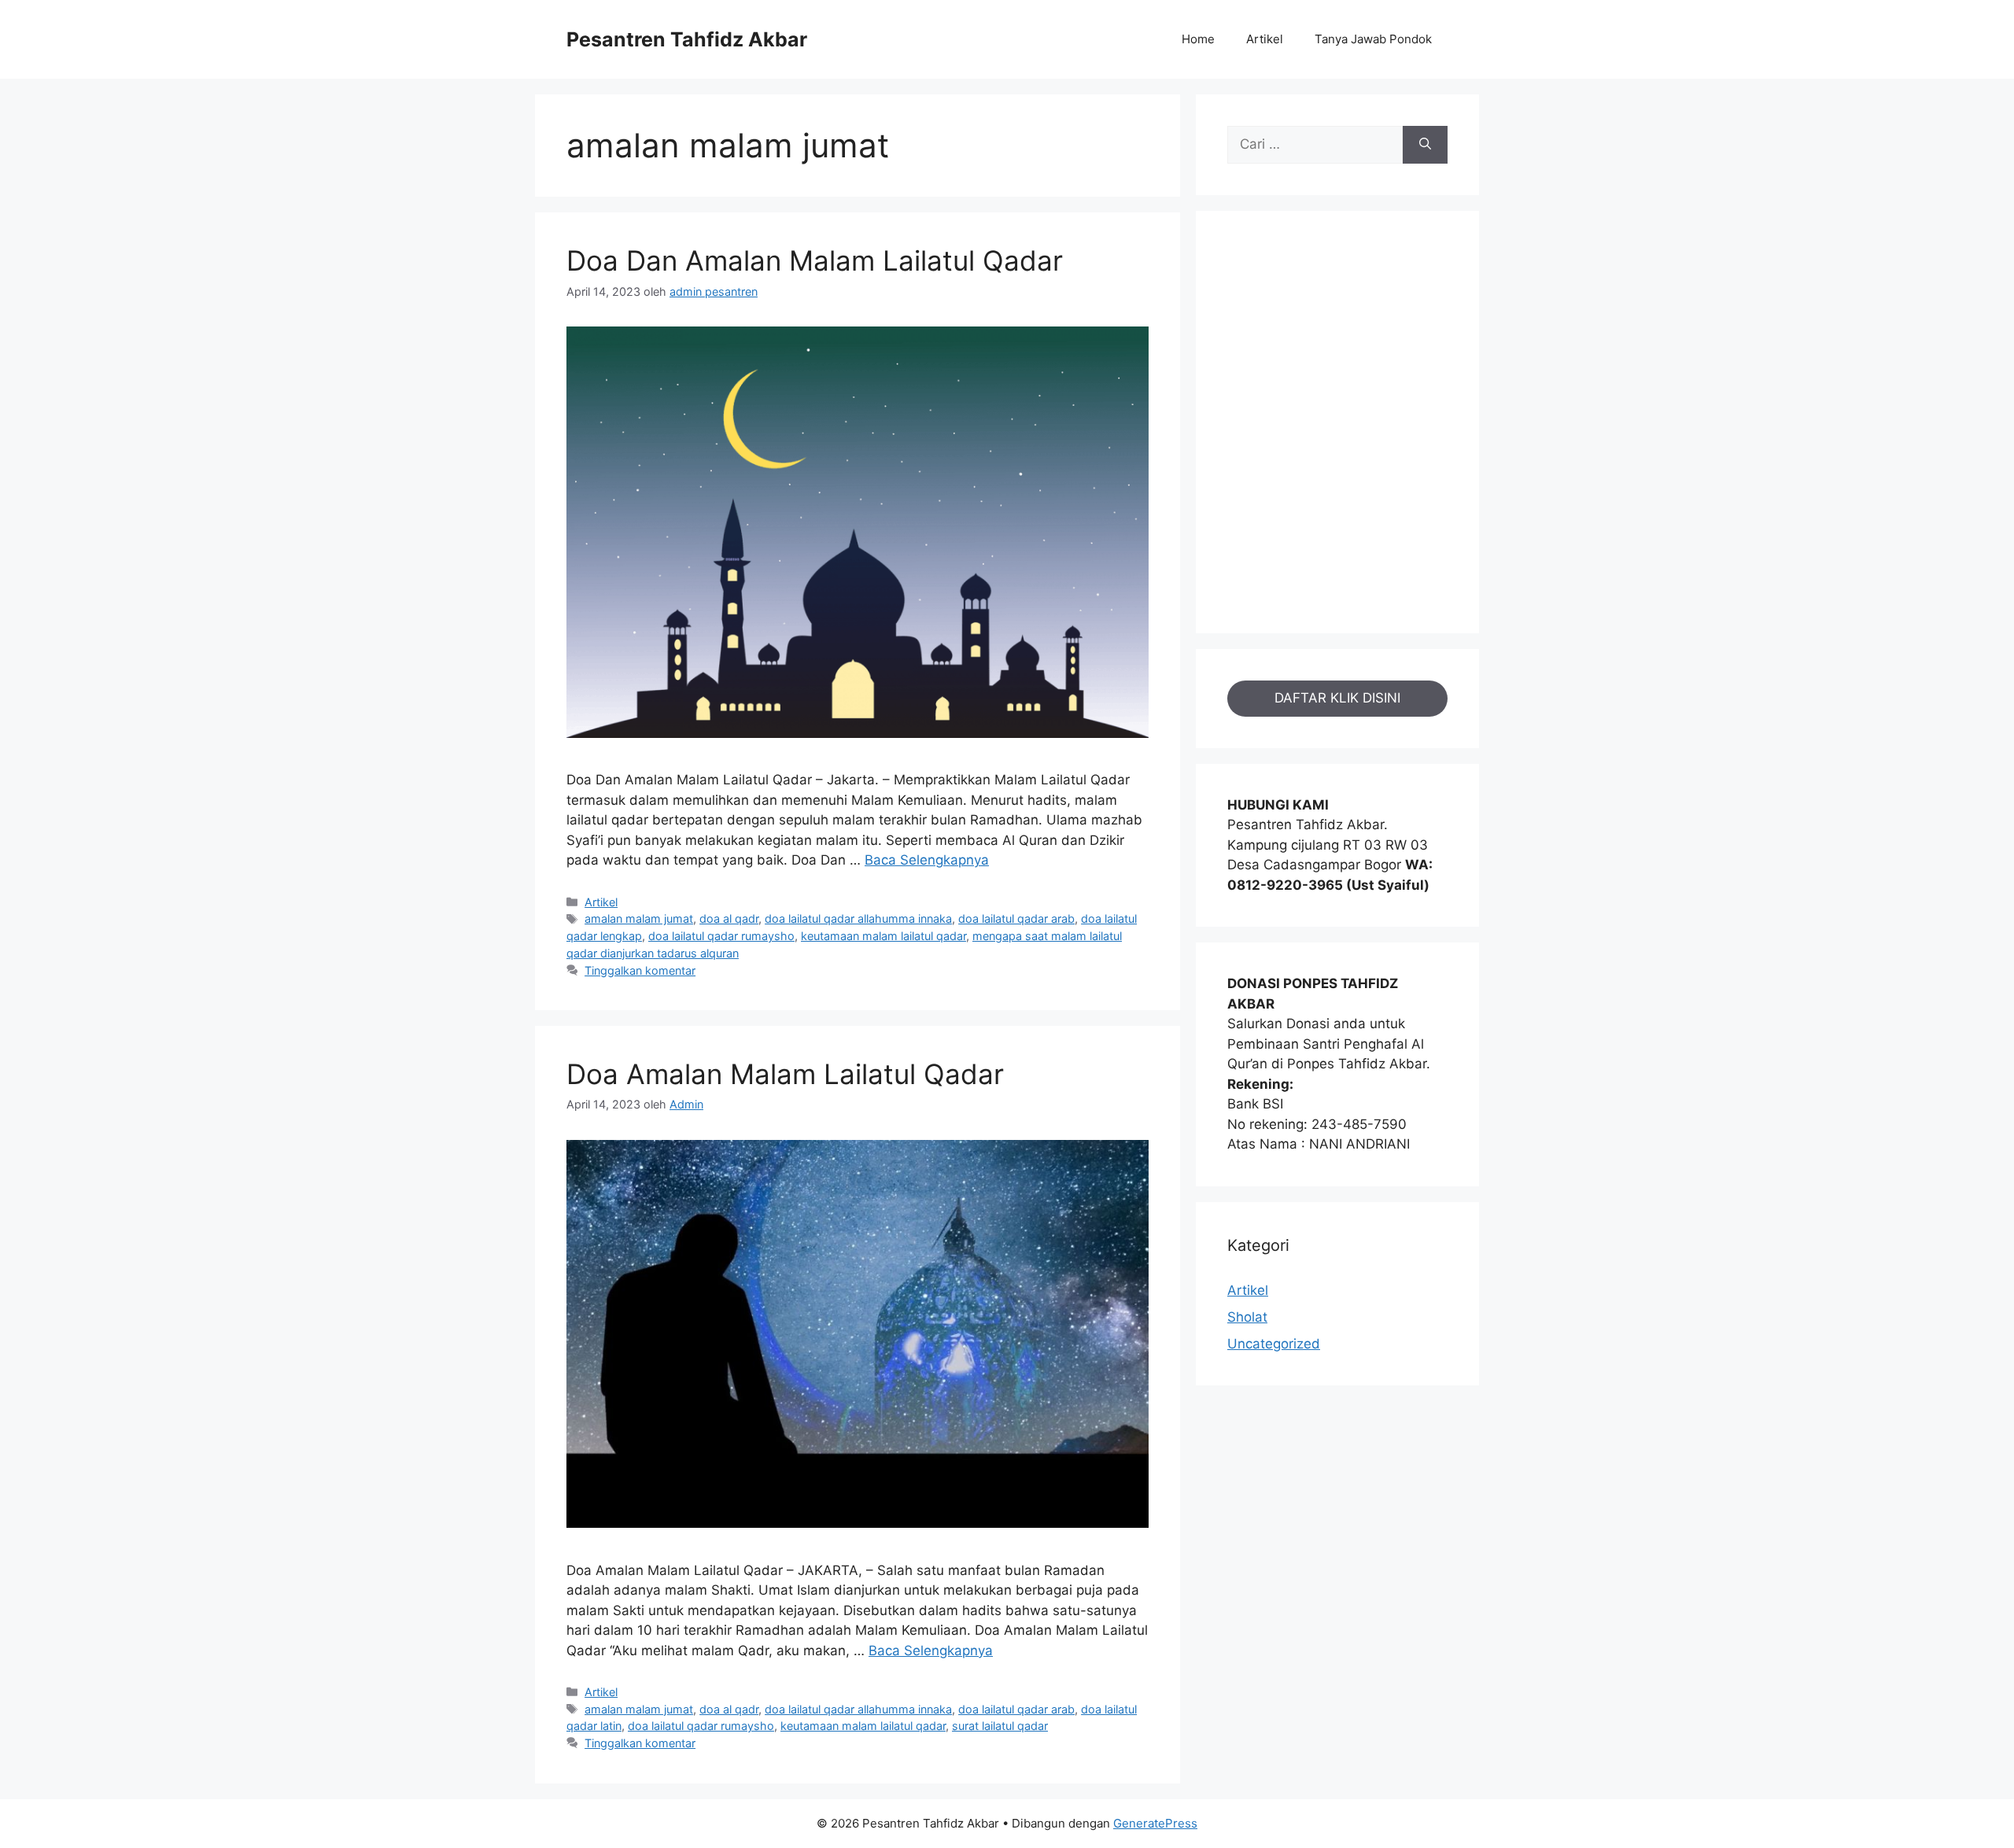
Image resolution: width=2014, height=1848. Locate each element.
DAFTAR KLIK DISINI (1337, 698)
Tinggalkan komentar (640, 970)
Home (1198, 39)
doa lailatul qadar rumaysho (721, 936)
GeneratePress (1155, 1823)
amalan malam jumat (639, 918)
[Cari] (1425, 145)
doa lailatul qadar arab (1016, 918)
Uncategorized (1274, 1344)
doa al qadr (729, 918)
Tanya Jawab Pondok (1373, 39)
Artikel (1265, 39)
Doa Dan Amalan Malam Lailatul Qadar (815, 260)
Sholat (1247, 1317)
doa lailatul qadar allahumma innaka (858, 918)
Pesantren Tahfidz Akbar (687, 39)
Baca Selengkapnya (927, 860)
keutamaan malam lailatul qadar (883, 936)
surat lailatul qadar (1000, 1726)
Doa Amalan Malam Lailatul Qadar (785, 1074)
